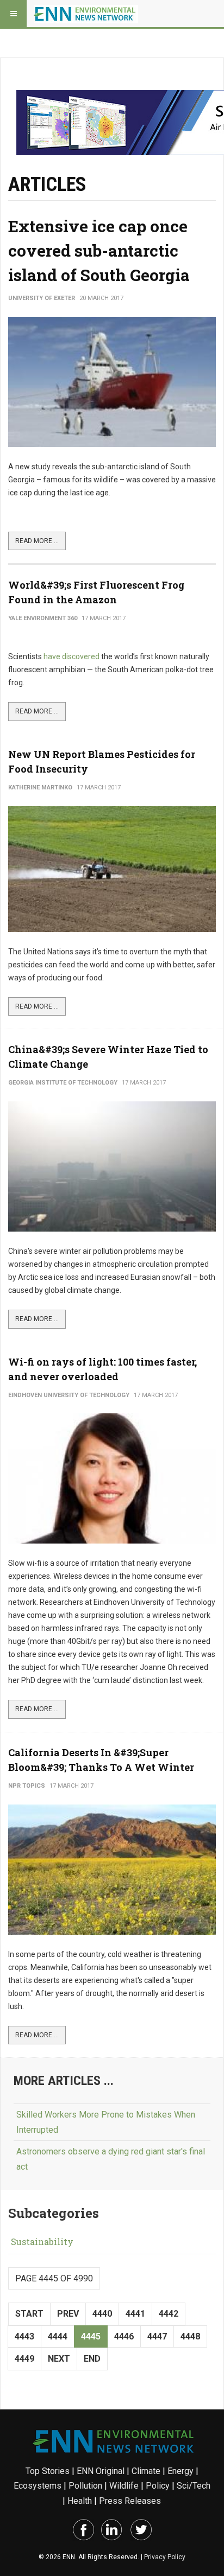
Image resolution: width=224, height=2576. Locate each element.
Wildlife (124, 2486)
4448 (190, 2336)
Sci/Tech (194, 2486)
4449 (24, 2359)
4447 (157, 2336)
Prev (68, 2314)
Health (80, 2501)
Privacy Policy (165, 2557)
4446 (124, 2336)
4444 (58, 2336)
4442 (169, 2314)
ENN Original (101, 2471)
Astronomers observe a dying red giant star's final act (111, 2159)
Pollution (85, 2486)
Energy (181, 2471)
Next (59, 2359)
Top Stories (48, 2471)
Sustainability (42, 2242)
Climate (146, 2471)
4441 (135, 2314)
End (92, 2359)
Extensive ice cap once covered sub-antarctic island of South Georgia (99, 250)
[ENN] (86, 14)
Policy (158, 2486)
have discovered (71, 656)
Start (29, 2314)
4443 (24, 2336)
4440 (102, 2314)
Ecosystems (38, 2486)
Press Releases (130, 2501)
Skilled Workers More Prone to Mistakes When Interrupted (106, 2122)
